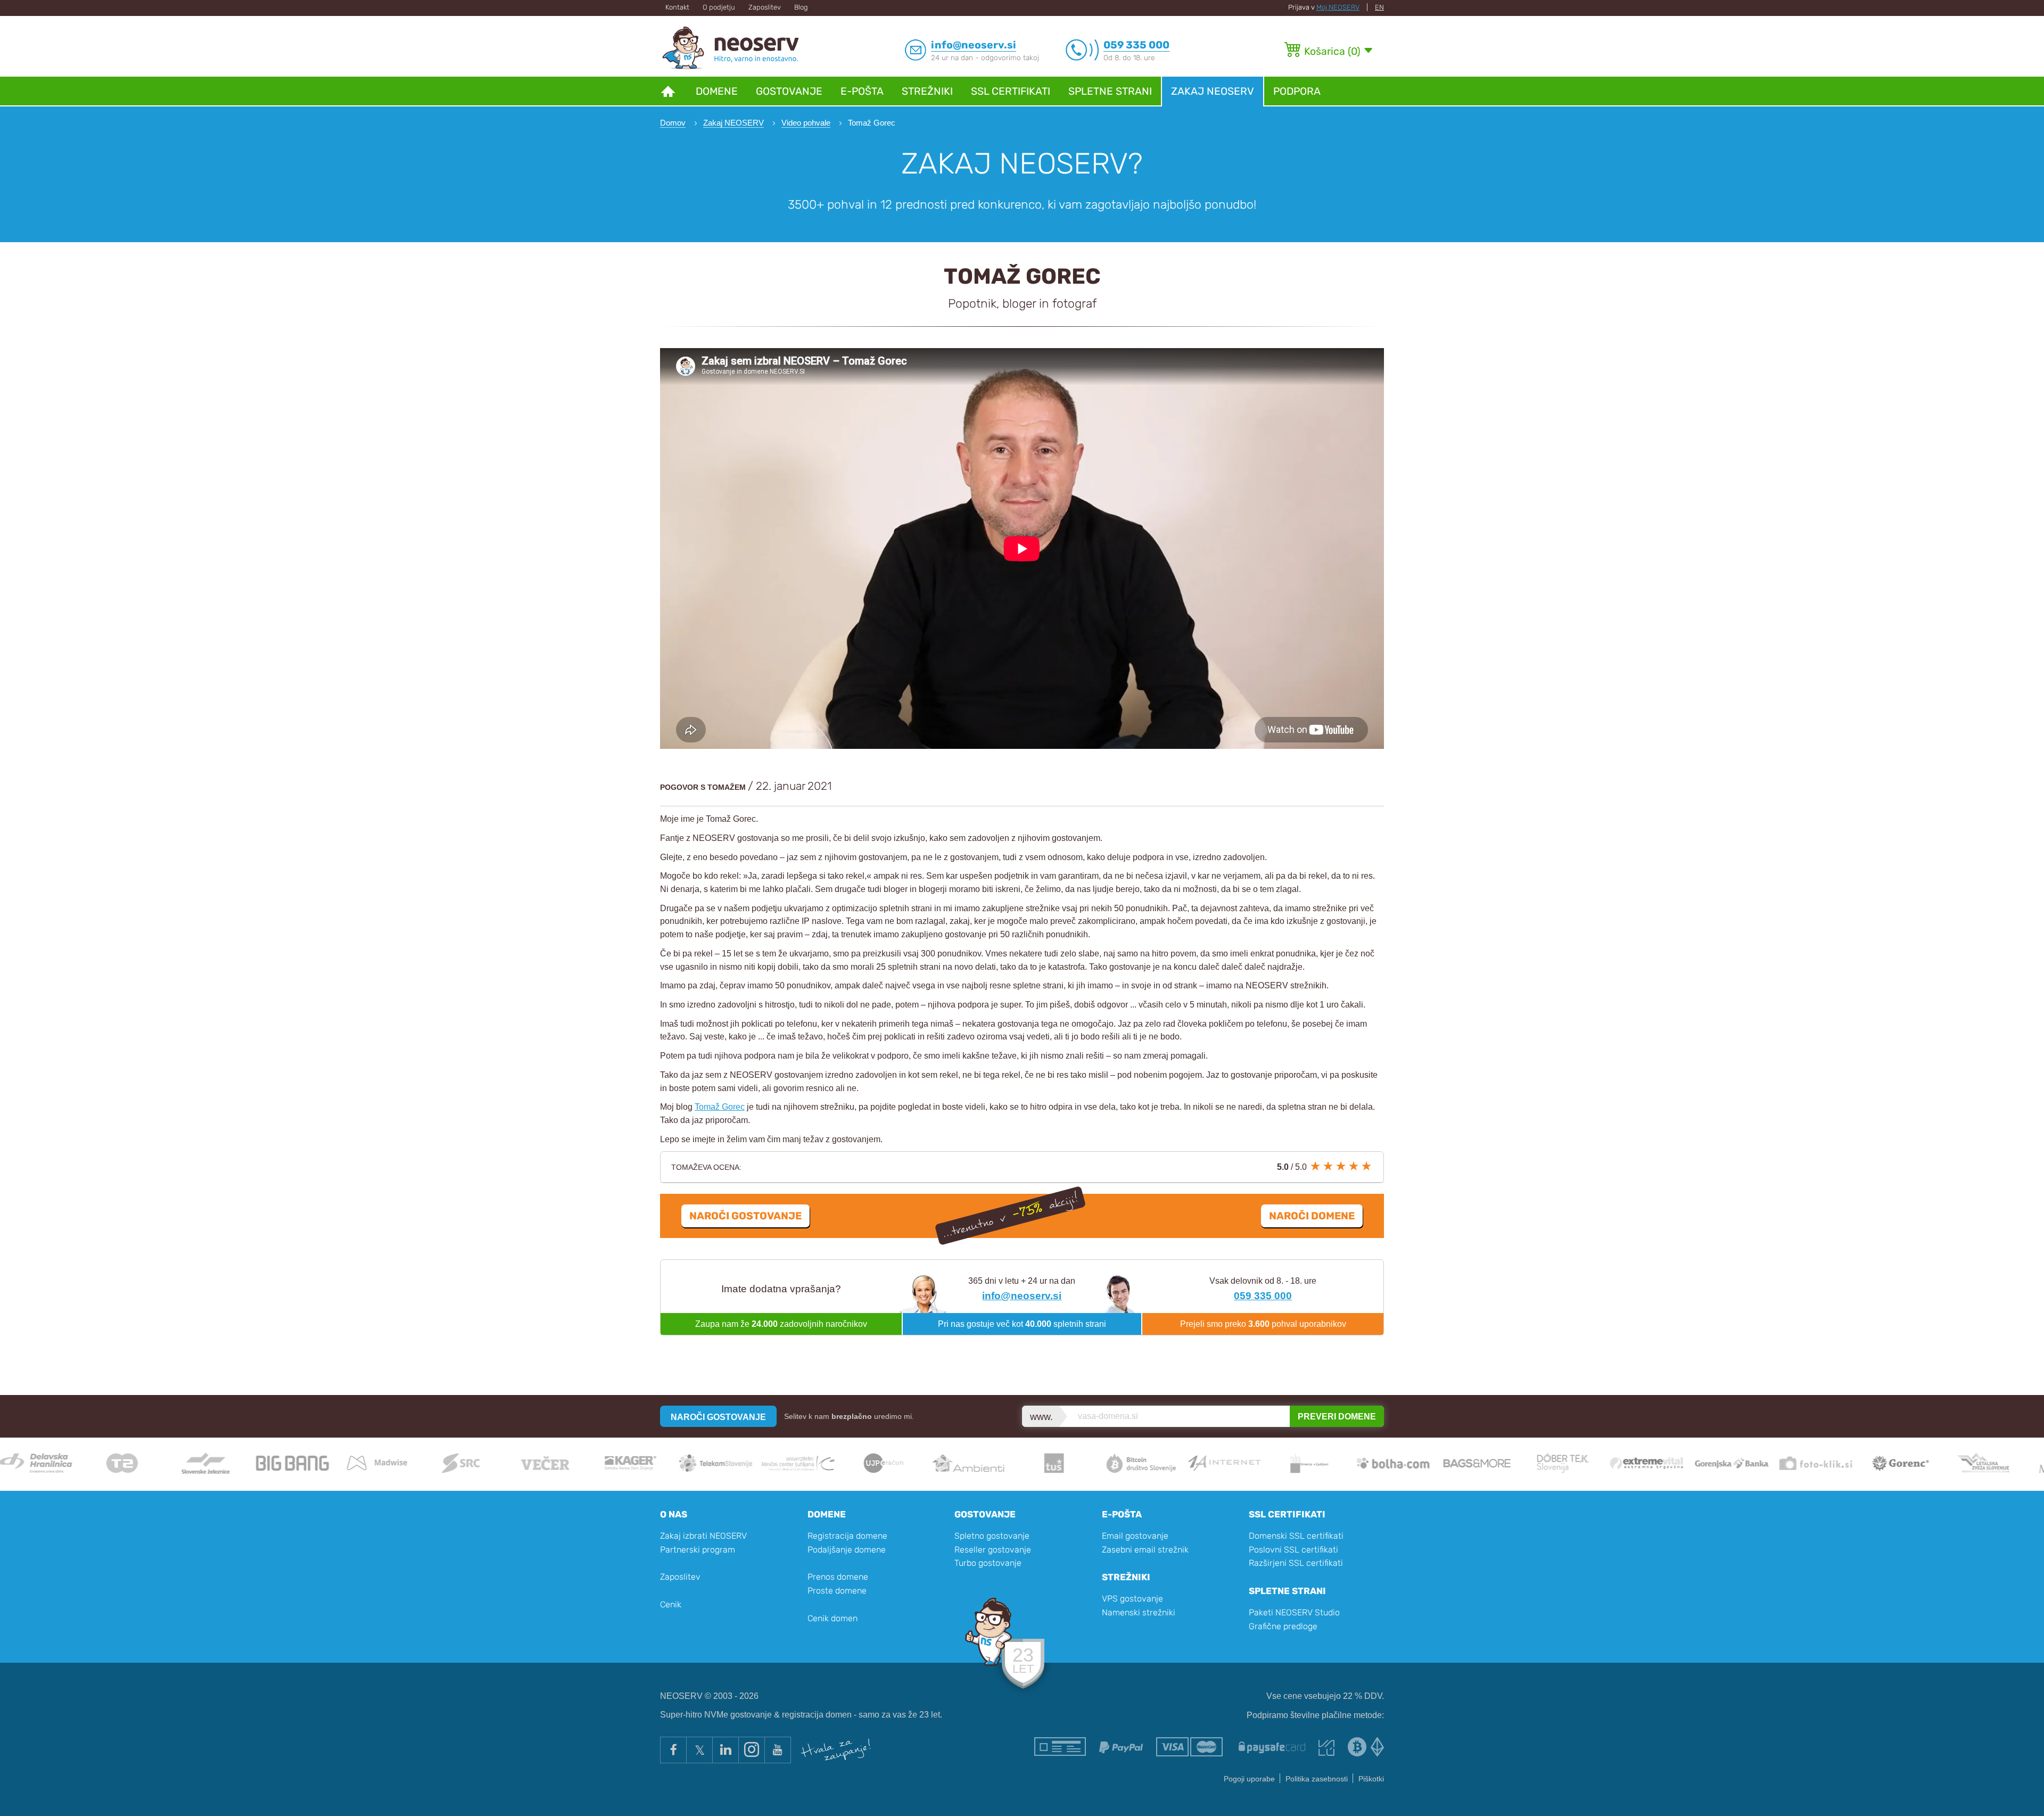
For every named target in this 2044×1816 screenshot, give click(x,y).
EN (1379, 7)
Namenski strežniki (1139, 1612)
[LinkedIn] (725, 1750)
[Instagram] (751, 1750)
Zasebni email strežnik (1145, 1550)
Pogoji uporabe (1249, 1779)
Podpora (1297, 91)
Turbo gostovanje (988, 1563)
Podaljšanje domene (847, 1550)
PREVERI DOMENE (1337, 1417)
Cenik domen (833, 1618)
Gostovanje (789, 91)
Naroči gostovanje (745, 1216)
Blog (801, 7)
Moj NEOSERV (1338, 7)
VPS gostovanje (1132, 1599)
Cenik (671, 1604)
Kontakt (677, 7)
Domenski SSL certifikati (1296, 1536)
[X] (699, 1750)
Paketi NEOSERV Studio (1294, 1612)
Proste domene (837, 1591)
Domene (717, 91)
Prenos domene (838, 1577)
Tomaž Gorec (720, 1107)
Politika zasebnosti (1317, 1779)
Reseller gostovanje (993, 1550)
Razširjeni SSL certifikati (1296, 1563)
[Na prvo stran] (668, 91)
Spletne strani (1110, 91)
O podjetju (719, 7)
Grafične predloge (1283, 1626)
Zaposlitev (765, 7)
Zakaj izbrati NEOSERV (703, 1536)
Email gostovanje (1135, 1536)
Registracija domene (847, 1536)
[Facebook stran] (673, 1750)
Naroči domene (1312, 1216)
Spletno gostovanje (992, 1536)
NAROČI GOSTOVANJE (718, 1417)
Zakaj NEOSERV (1213, 91)
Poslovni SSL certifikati (1293, 1550)
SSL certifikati (1011, 91)
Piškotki (1371, 1779)
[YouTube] (778, 1750)
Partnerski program (698, 1550)
